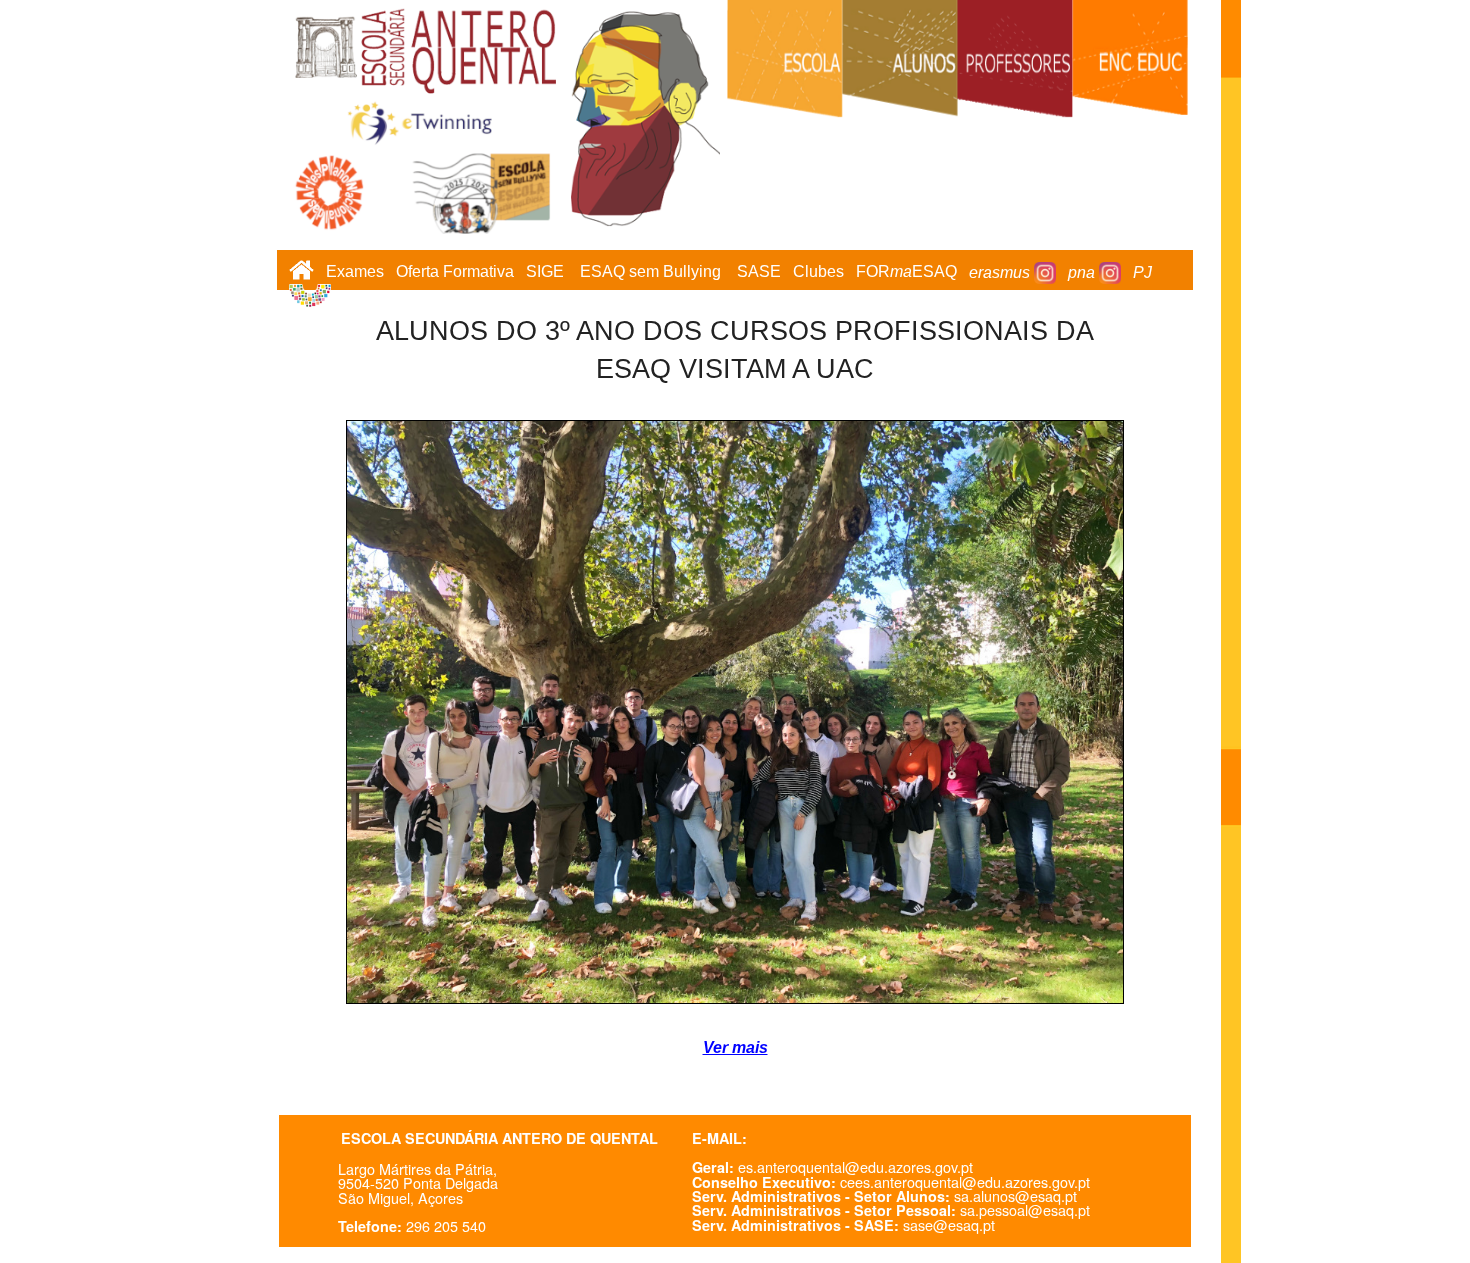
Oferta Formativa (455, 272)
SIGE (545, 272)
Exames (355, 272)
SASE (759, 272)
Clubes (818, 272)
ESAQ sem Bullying (650, 272)
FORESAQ (906, 272)
